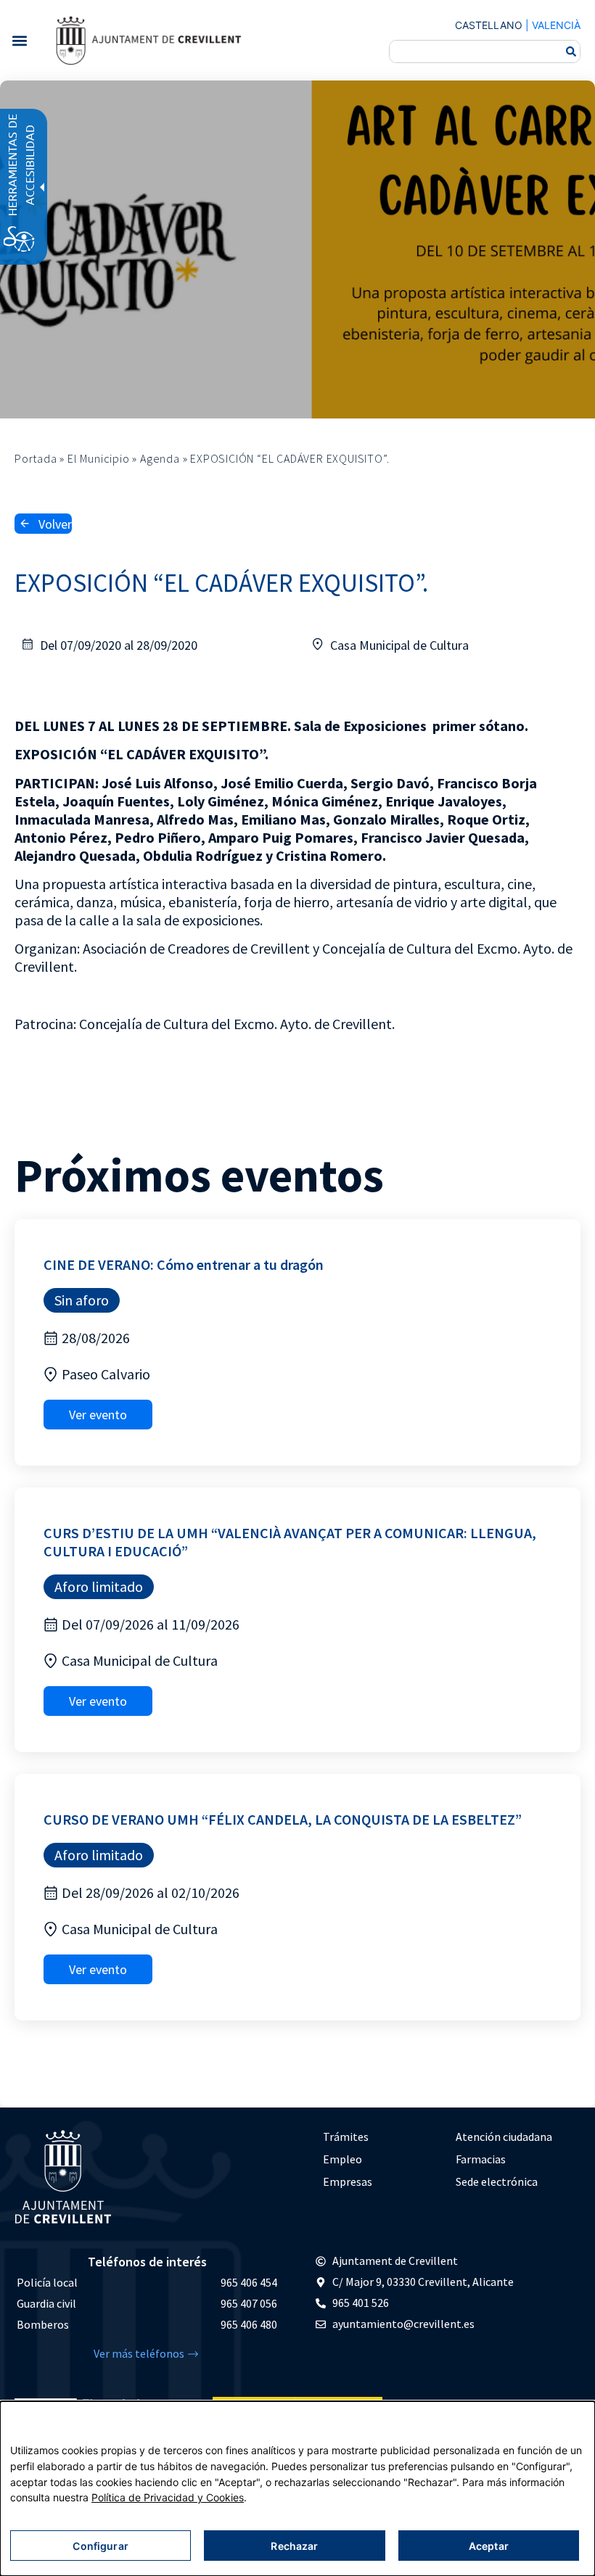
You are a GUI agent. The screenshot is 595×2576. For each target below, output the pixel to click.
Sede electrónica (497, 2181)
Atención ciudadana (504, 2137)
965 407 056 (249, 2303)
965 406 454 (249, 2282)
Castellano (489, 25)
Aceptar (489, 2546)
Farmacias (481, 2159)
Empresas (348, 2181)
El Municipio (99, 458)
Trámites (346, 2137)
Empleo (342, 2159)
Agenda (160, 458)
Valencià (556, 25)
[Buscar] (571, 51)
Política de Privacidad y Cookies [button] (168, 2497)
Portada (36, 458)
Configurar (100, 2546)
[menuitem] (382, 2137)
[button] (19, 40)
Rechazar (294, 2546)
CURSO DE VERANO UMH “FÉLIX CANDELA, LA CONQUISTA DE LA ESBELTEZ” (283, 1819)
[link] (148, 40)
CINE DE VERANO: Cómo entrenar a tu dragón (184, 1264)
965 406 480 (249, 2324)
